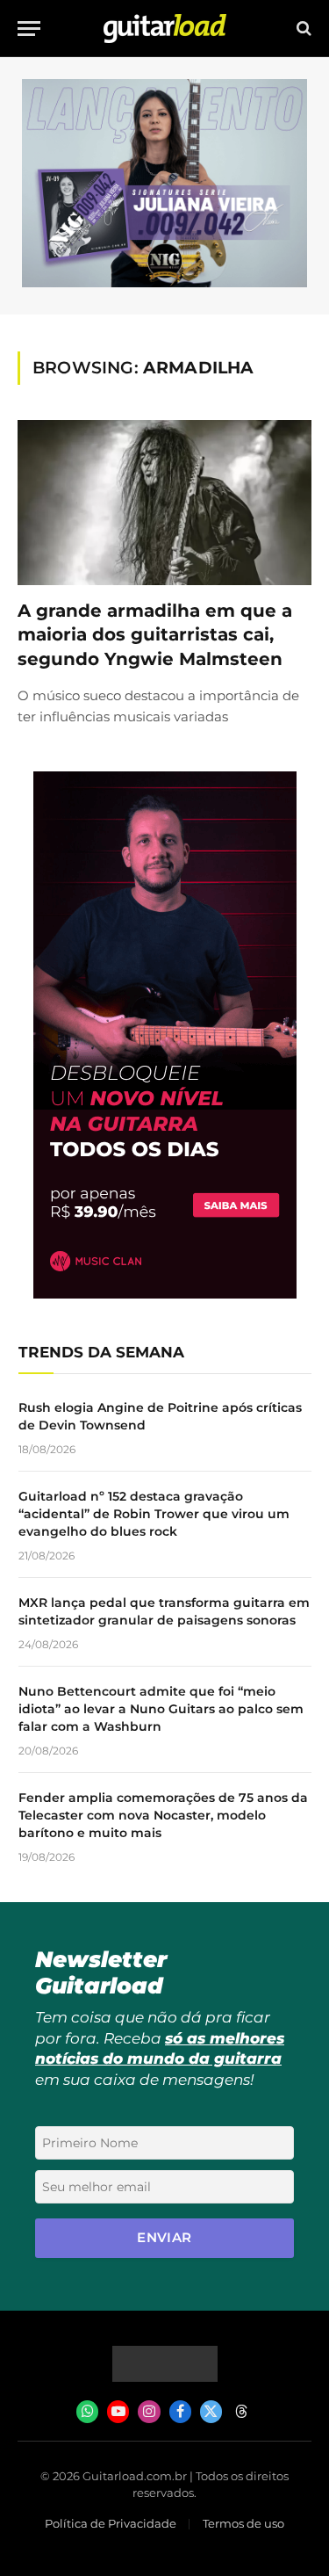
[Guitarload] (165, 29)
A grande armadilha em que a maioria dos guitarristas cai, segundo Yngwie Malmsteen (155, 634)
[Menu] (29, 29)
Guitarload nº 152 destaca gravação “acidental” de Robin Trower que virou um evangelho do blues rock (154, 1514)
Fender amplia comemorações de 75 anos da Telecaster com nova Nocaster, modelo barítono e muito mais (163, 1815)
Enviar (164, 2237)
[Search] (302, 29)
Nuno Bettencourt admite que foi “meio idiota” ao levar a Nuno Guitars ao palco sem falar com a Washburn (161, 1709)
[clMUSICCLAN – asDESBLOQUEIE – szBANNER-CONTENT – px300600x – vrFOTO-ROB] (165, 1294)
